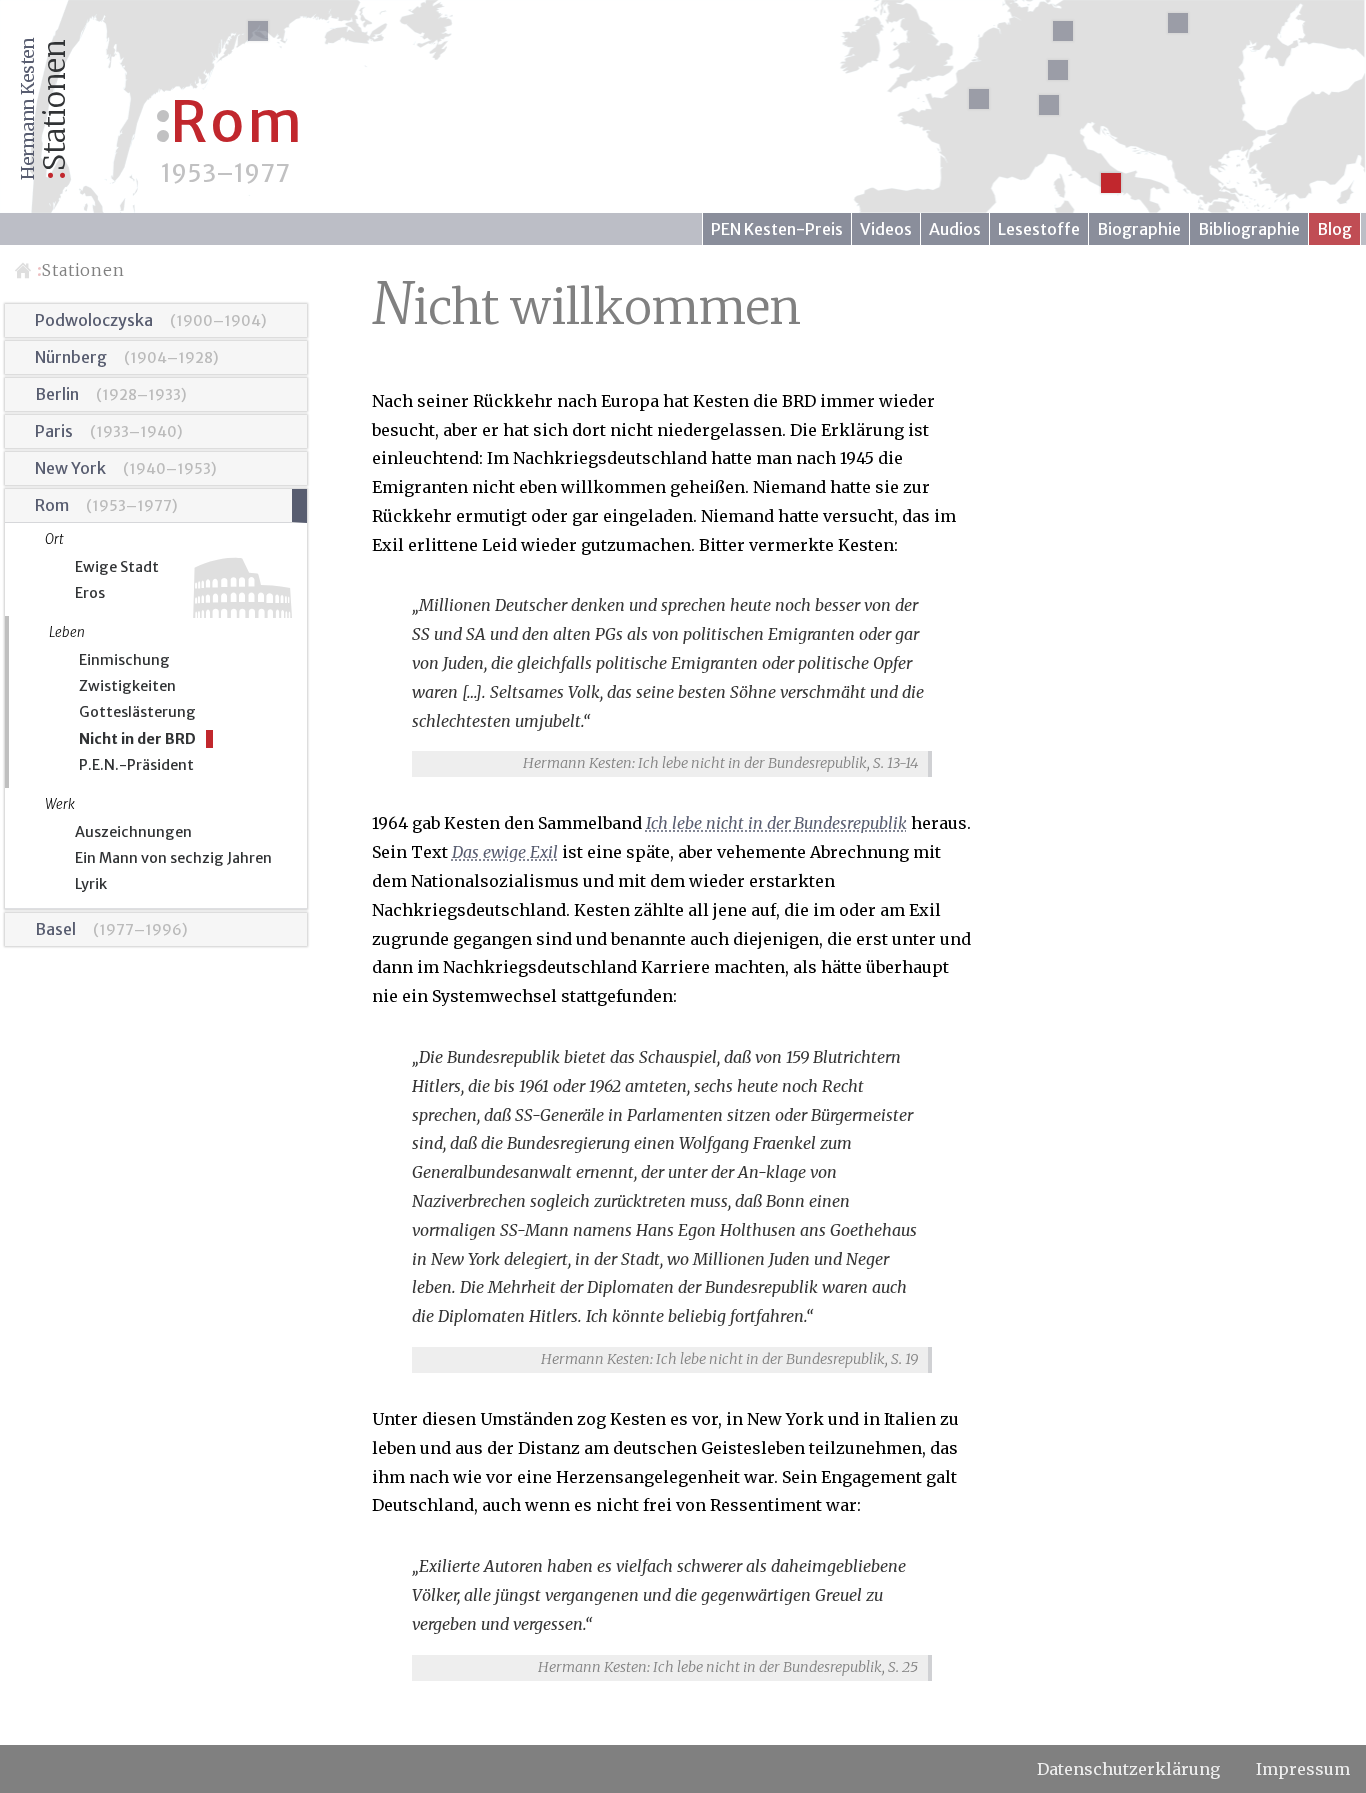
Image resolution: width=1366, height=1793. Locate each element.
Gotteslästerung (137, 712)
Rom (52, 505)
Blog (1334, 229)
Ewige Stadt (117, 567)
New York (70, 468)
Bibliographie (1249, 229)
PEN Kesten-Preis (777, 229)
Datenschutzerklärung (1128, 1769)
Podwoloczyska (94, 320)
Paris (54, 431)
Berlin (57, 394)
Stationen (81, 270)
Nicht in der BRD (137, 739)
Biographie (1139, 229)
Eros (90, 593)
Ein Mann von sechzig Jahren (173, 858)
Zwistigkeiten (127, 686)
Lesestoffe (1039, 229)
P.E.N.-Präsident (136, 765)
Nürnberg (71, 357)
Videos (886, 229)
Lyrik (91, 884)
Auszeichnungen (133, 832)
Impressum (1303, 1769)
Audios (955, 229)
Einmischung (124, 660)
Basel (55, 929)
